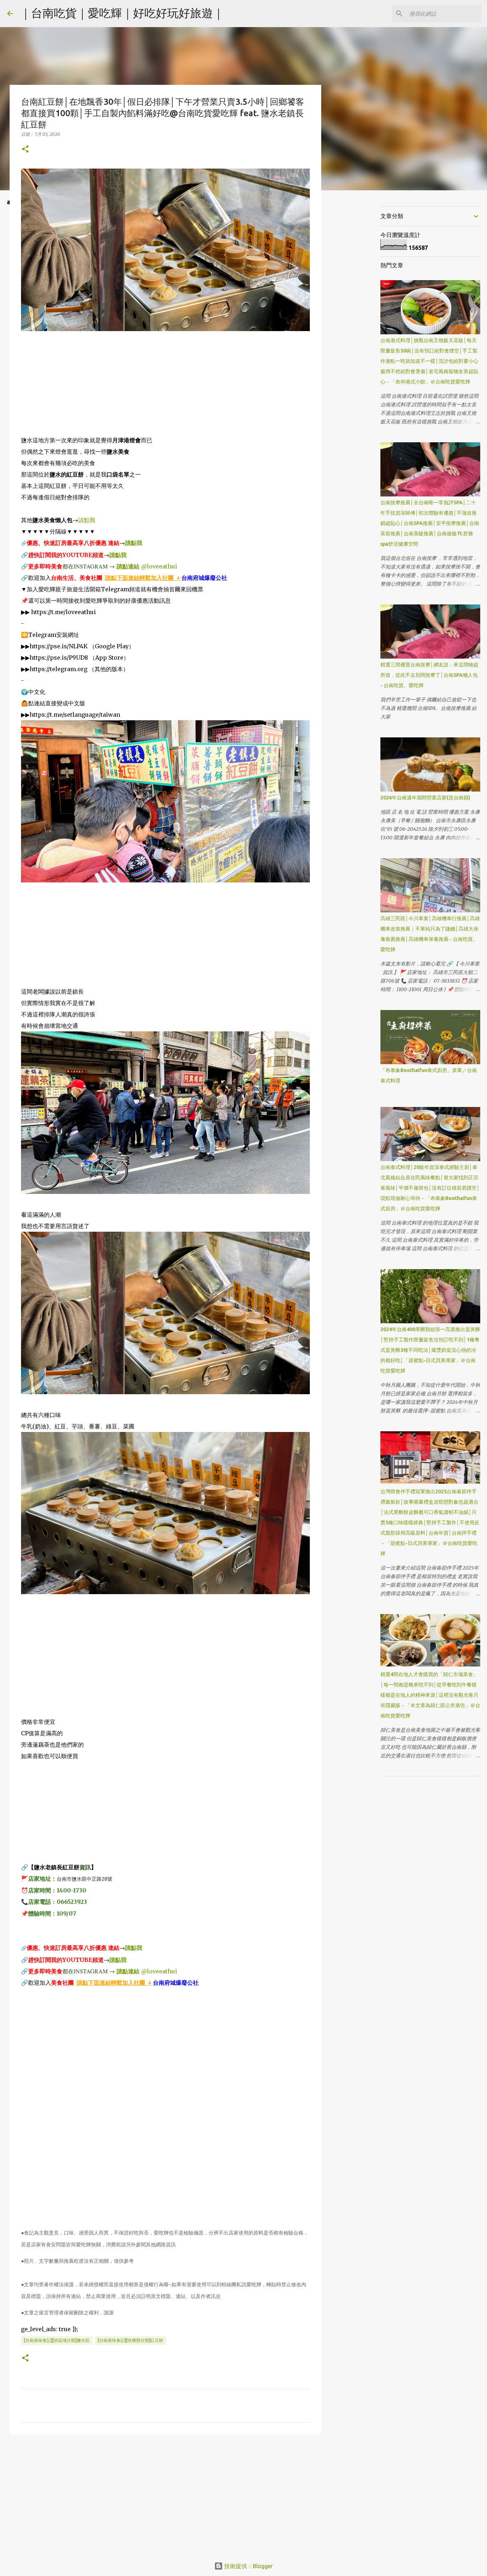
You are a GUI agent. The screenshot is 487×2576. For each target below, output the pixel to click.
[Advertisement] (165, 385)
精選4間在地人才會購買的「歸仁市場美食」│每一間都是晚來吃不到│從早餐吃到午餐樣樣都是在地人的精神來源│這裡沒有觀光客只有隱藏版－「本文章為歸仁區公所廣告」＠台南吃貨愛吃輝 (430, 1695)
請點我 (87, 520)
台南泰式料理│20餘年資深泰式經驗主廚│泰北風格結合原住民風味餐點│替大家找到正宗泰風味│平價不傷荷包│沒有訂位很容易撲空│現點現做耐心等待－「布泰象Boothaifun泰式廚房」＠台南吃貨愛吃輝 (430, 1188)
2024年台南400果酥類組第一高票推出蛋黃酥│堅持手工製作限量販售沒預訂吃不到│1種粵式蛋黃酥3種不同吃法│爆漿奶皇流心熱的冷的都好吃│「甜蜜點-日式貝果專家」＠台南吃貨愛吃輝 (430, 1350)
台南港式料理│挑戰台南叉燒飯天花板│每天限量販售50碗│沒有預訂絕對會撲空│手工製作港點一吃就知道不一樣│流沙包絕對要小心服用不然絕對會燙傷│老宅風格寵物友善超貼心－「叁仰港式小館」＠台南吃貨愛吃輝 (429, 361)
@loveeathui (159, 566)
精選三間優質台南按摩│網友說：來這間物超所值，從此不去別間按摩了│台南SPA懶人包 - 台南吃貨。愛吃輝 (429, 675)
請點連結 (128, 566)
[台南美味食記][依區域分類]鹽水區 (57, 2340)
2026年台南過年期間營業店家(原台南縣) (425, 798)
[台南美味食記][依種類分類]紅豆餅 (130, 2340)
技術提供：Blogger (248, 2566)
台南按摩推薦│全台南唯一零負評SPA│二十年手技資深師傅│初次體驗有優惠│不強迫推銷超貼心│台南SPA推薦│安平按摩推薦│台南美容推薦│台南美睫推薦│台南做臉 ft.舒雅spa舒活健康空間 (430, 523)
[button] (25, 150)
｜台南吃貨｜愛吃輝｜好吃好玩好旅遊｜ (122, 13)
